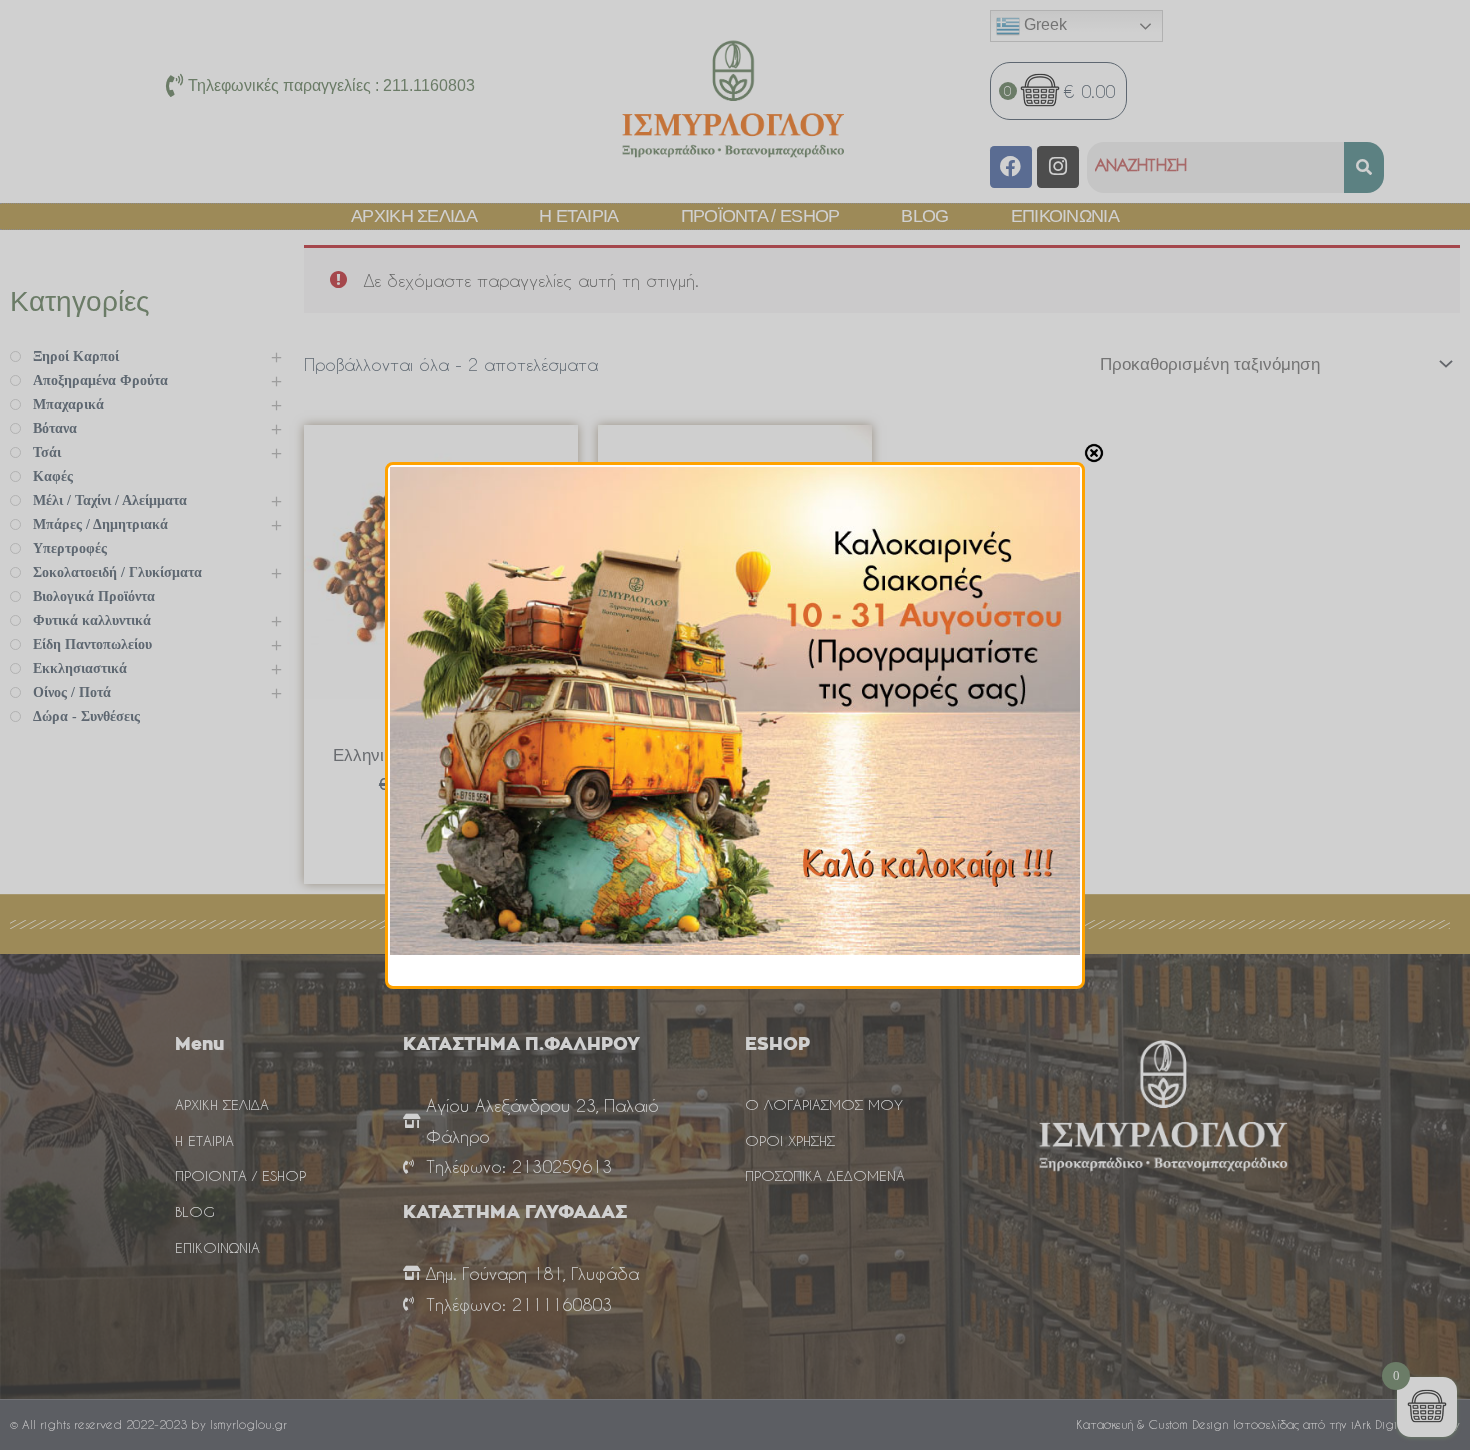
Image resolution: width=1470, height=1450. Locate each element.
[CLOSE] (1094, 453)
